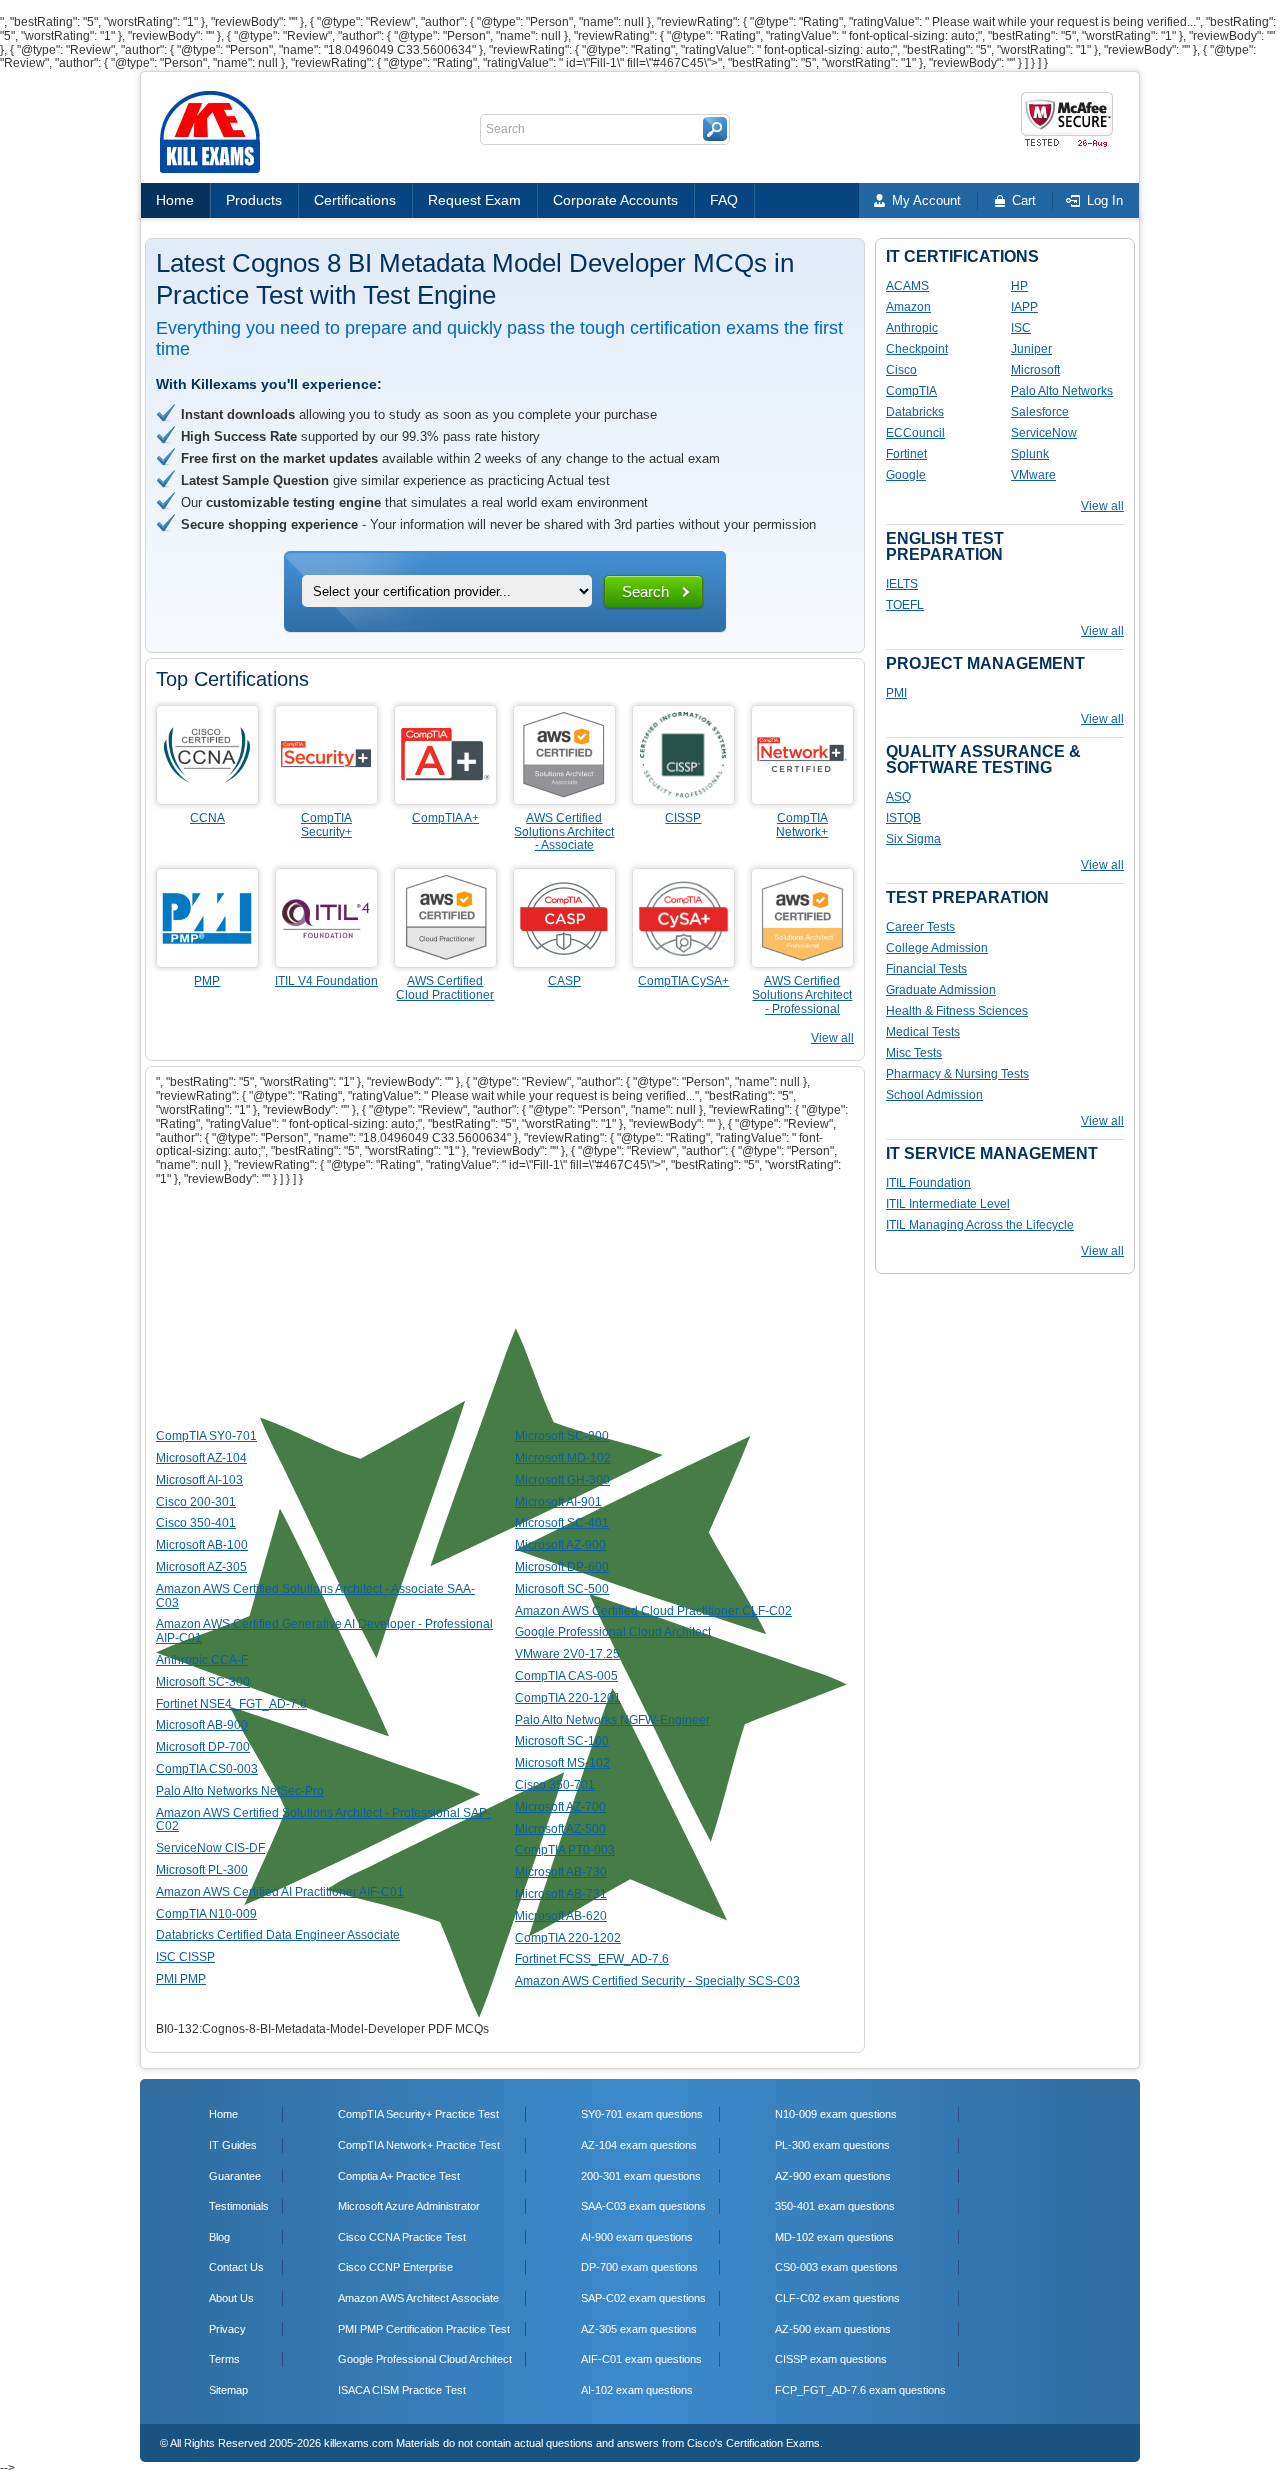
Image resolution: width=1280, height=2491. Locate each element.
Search (645, 591)
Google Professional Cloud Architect (613, 1632)
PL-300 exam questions (832, 2145)
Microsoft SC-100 (562, 1741)
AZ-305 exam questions (639, 2329)
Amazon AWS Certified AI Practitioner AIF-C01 (280, 1892)
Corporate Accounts (615, 200)
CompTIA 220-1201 (568, 1698)
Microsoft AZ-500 (560, 1829)
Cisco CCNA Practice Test (402, 2237)
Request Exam (474, 200)
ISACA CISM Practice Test (402, 2390)
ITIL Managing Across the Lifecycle (980, 1225)
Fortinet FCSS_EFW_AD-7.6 (592, 1959)
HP (1019, 286)
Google (906, 475)
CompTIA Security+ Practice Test (418, 2114)
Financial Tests (926, 969)
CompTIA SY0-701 (206, 1436)
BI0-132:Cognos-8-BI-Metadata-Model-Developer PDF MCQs (322, 2029)
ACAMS (907, 286)
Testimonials (239, 2206)
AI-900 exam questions (637, 2237)
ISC (1021, 328)
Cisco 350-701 (555, 1785)
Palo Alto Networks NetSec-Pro (240, 1791)
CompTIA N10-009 (206, 1914)
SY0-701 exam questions (642, 2114)
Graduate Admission (941, 990)
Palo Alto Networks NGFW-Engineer (612, 1720)
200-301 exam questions (641, 2176)
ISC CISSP (185, 1957)
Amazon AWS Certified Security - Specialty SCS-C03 (657, 1981)
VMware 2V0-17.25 (567, 1654)
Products (254, 200)
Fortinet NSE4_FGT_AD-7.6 (231, 1704)
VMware (1033, 475)
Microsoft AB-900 (202, 1725)
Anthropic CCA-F (202, 1660)
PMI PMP (181, 1979)
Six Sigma (913, 839)
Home (175, 200)
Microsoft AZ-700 (560, 1807)
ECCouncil (915, 433)
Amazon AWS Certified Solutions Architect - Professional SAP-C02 (323, 1820)
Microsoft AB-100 (202, 1545)
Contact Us (236, 2267)
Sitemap (228, 2390)
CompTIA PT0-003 (565, 1850)
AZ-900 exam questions (833, 2176)
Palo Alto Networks (1062, 391)
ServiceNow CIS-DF (210, 1848)
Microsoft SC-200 (562, 1436)
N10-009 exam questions (836, 2114)
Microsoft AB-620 (561, 1916)
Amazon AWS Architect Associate (418, 2298)
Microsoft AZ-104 (201, 1458)
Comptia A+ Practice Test (399, 2176)
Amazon (908, 307)
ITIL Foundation (928, 1183)
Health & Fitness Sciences (957, 1011)
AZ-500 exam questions (833, 2329)
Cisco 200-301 (196, 1502)
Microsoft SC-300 (203, 1682)
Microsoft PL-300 (202, 1870)
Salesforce (1040, 412)
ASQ (898, 797)
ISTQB (903, 818)
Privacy (227, 2329)
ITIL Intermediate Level (948, 1204)
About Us (231, 2298)
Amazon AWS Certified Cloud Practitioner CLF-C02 (653, 1611)
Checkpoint (917, 349)
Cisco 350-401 (196, 1523)
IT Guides (233, 2145)
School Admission (934, 1095)
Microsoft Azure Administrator (409, 2206)
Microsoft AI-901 (558, 1502)
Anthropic (912, 328)
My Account (926, 200)
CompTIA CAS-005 (566, 1676)
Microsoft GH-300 (562, 1480)
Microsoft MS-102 (562, 1763)
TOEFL (905, 605)
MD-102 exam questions (834, 2237)
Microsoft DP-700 (203, 1747)
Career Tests (920, 927)
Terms (224, 2359)
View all (832, 1038)
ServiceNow (1044, 433)
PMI (896, 693)
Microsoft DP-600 (562, 1567)
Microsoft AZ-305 (201, 1567)
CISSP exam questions (831, 2359)
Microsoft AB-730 (561, 1872)
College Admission (937, 948)
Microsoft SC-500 (562, 1589)
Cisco (901, 370)
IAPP (1024, 307)
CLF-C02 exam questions (837, 2298)
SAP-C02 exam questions (643, 2298)
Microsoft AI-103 (199, 1480)
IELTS (902, 584)
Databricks (915, 412)
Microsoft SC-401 (562, 1523)
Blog (219, 2237)
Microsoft (1035, 370)
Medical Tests (923, 1032)
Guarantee (235, 2176)
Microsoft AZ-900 (560, 1545)
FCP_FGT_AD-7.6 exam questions (860, 2390)
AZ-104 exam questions (639, 2145)
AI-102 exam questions (637, 2390)
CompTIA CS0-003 (207, 1769)
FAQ (724, 200)
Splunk (1030, 454)
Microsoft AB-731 (561, 1894)
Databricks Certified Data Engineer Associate (278, 1935)
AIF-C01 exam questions (641, 2359)
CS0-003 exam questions (836, 2267)
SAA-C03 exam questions (643, 2206)
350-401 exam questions (835, 2206)
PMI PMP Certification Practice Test (424, 2329)
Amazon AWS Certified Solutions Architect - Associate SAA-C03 (315, 1596)
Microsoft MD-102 (563, 1458)
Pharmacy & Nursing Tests (957, 1074)
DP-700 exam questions (639, 2267)
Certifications (355, 200)
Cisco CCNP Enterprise (395, 2267)
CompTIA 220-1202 (568, 1938)
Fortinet (906, 454)
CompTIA (911, 391)
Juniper (1031, 349)
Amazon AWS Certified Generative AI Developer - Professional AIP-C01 (324, 1631)
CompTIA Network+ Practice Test (419, 2145)
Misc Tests (914, 1053)
